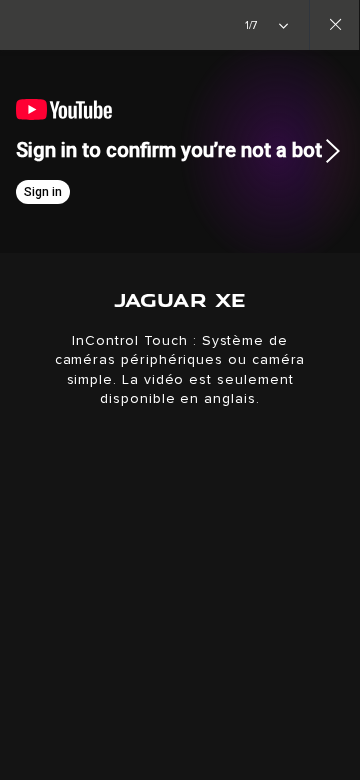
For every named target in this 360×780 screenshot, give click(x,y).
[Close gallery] (334, 25)
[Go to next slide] (338, 151)
